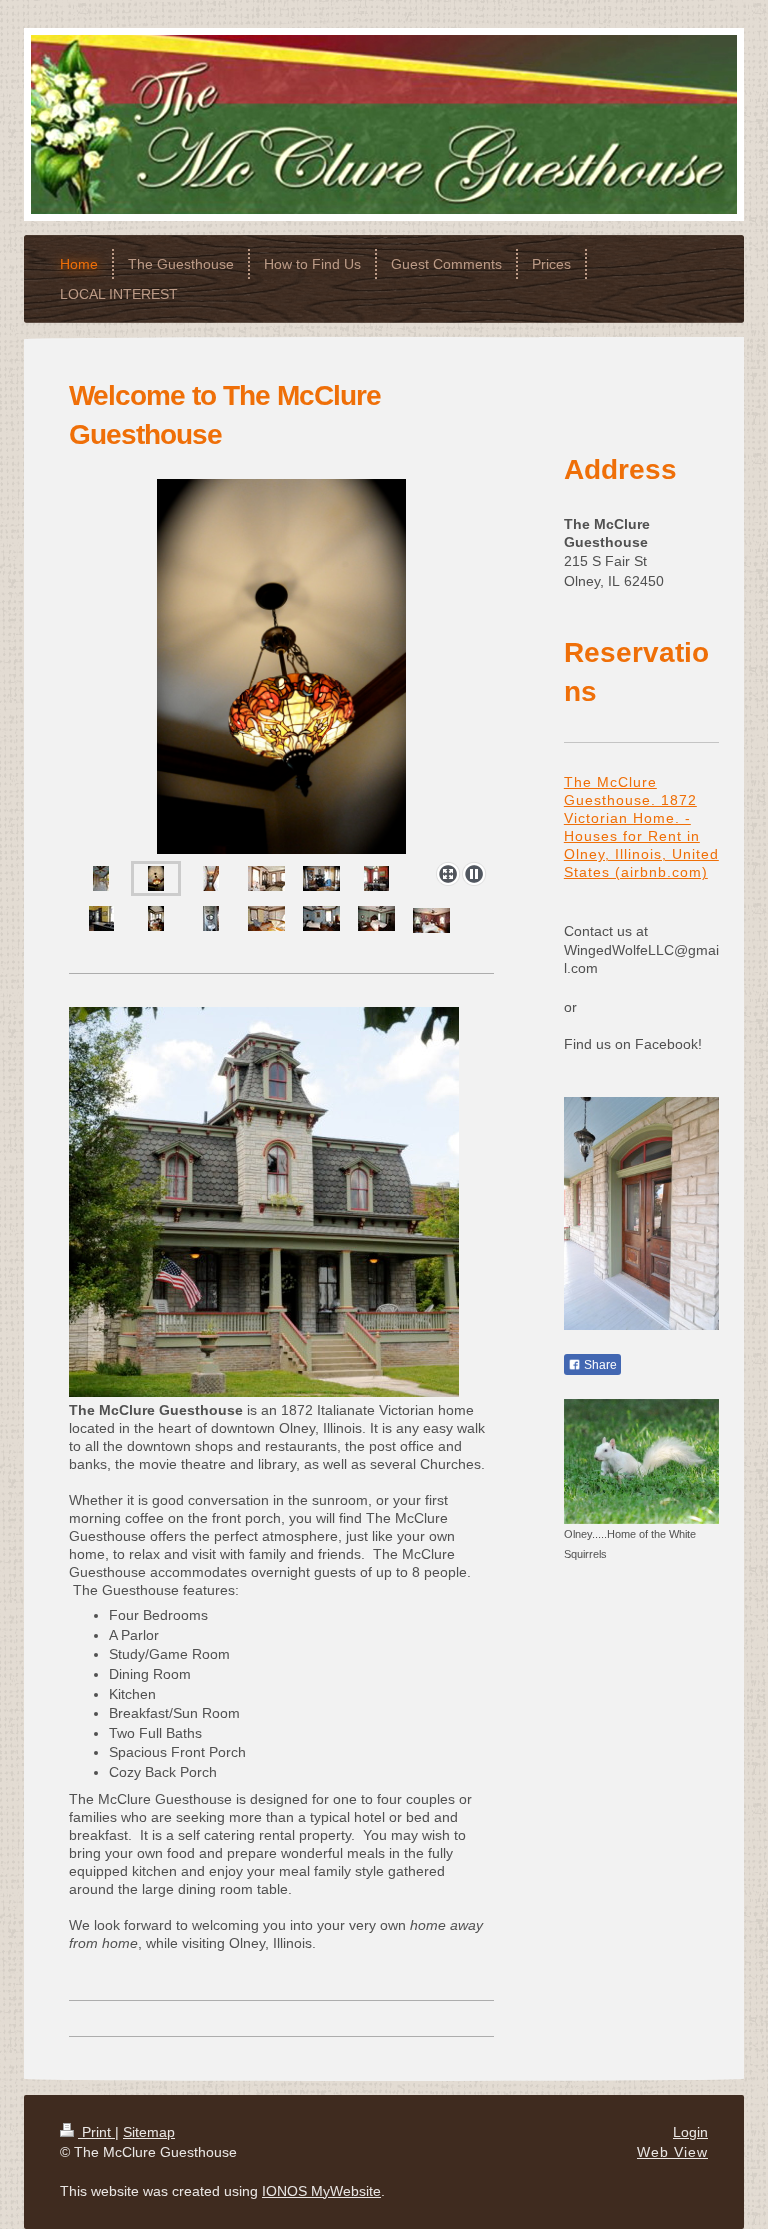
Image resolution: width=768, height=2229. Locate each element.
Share (599, 1365)
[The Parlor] (321, 878)
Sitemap (149, 2132)
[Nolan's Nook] (266, 918)
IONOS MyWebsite (321, 2191)
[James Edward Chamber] (321, 918)
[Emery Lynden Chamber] (376, 918)
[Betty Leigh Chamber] (431, 920)
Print (96, 2132)
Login (690, 2132)
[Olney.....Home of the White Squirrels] (641, 1461)
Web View (672, 2152)
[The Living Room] (266, 878)
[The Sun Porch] (156, 918)
